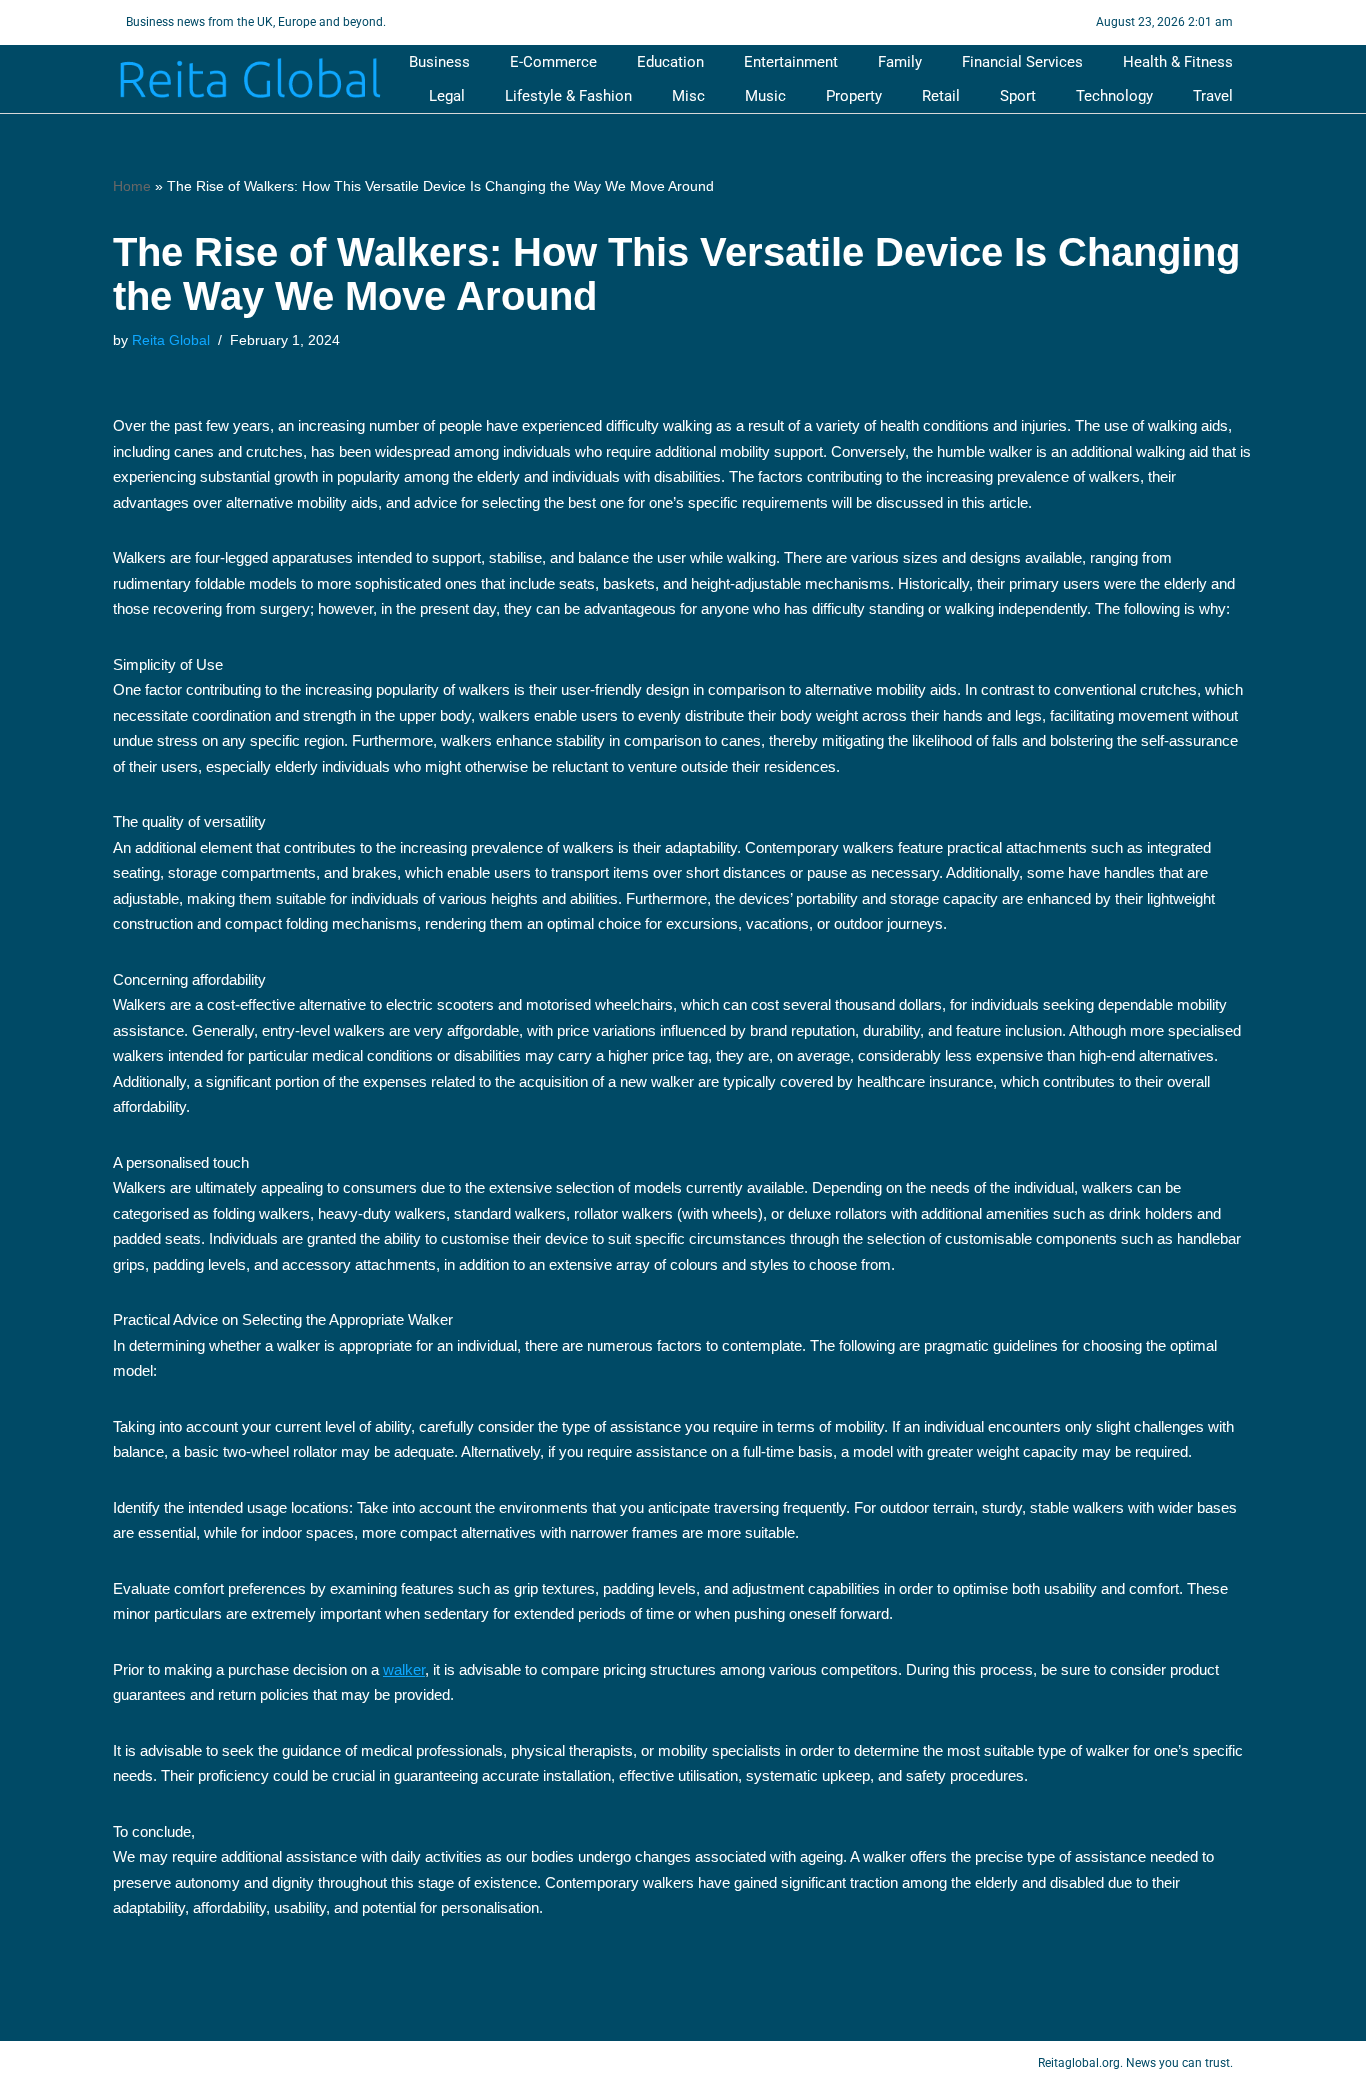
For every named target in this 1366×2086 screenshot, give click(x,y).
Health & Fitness (1178, 62)
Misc (688, 96)
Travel (1213, 96)
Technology (1114, 96)
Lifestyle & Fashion (568, 96)
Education (670, 62)
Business (439, 62)
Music (765, 96)
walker (404, 1669)
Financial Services (1022, 62)
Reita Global (171, 340)
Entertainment (791, 62)
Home (132, 186)
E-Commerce (553, 62)
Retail (941, 96)
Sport (1018, 96)
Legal (447, 96)
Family (900, 62)
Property (854, 96)
